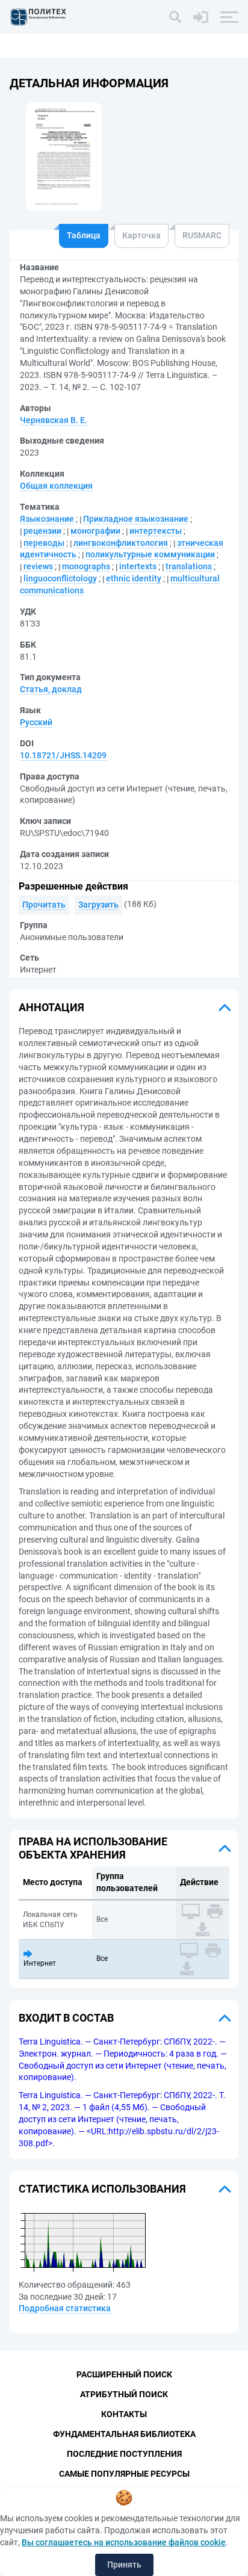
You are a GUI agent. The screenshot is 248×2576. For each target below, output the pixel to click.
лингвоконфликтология (121, 543)
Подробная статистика (65, 2308)
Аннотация (51, 1007)
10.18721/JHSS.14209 (63, 755)
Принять (124, 2565)
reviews (38, 566)
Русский (36, 722)
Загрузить (98, 905)
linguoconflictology (60, 578)
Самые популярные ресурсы (124, 2474)
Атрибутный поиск (124, 2394)
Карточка (141, 235)
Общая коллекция (56, 486)
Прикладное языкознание (136, 519)
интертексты (156, 531)
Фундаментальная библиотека (124, 2434)
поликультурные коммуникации (150, 554)
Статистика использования (102, 2189)
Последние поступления (124, 2454)
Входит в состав (66, 2018)
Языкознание (47, 519)
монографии (95, 531)
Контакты (124, 2414)
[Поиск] (175, 17)
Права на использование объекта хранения (93, 1848)
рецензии (42, 531)
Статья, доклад (51, 689)
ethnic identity (134, 578)
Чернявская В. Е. (54, 420)
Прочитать (44, 905)
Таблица (84, 235)
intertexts (138, 566)
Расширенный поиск (124, 2374)
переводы (44, 543)
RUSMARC (202, 235)
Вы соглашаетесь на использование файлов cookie (124, 2542)
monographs (86, 566)
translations (189, 566)
